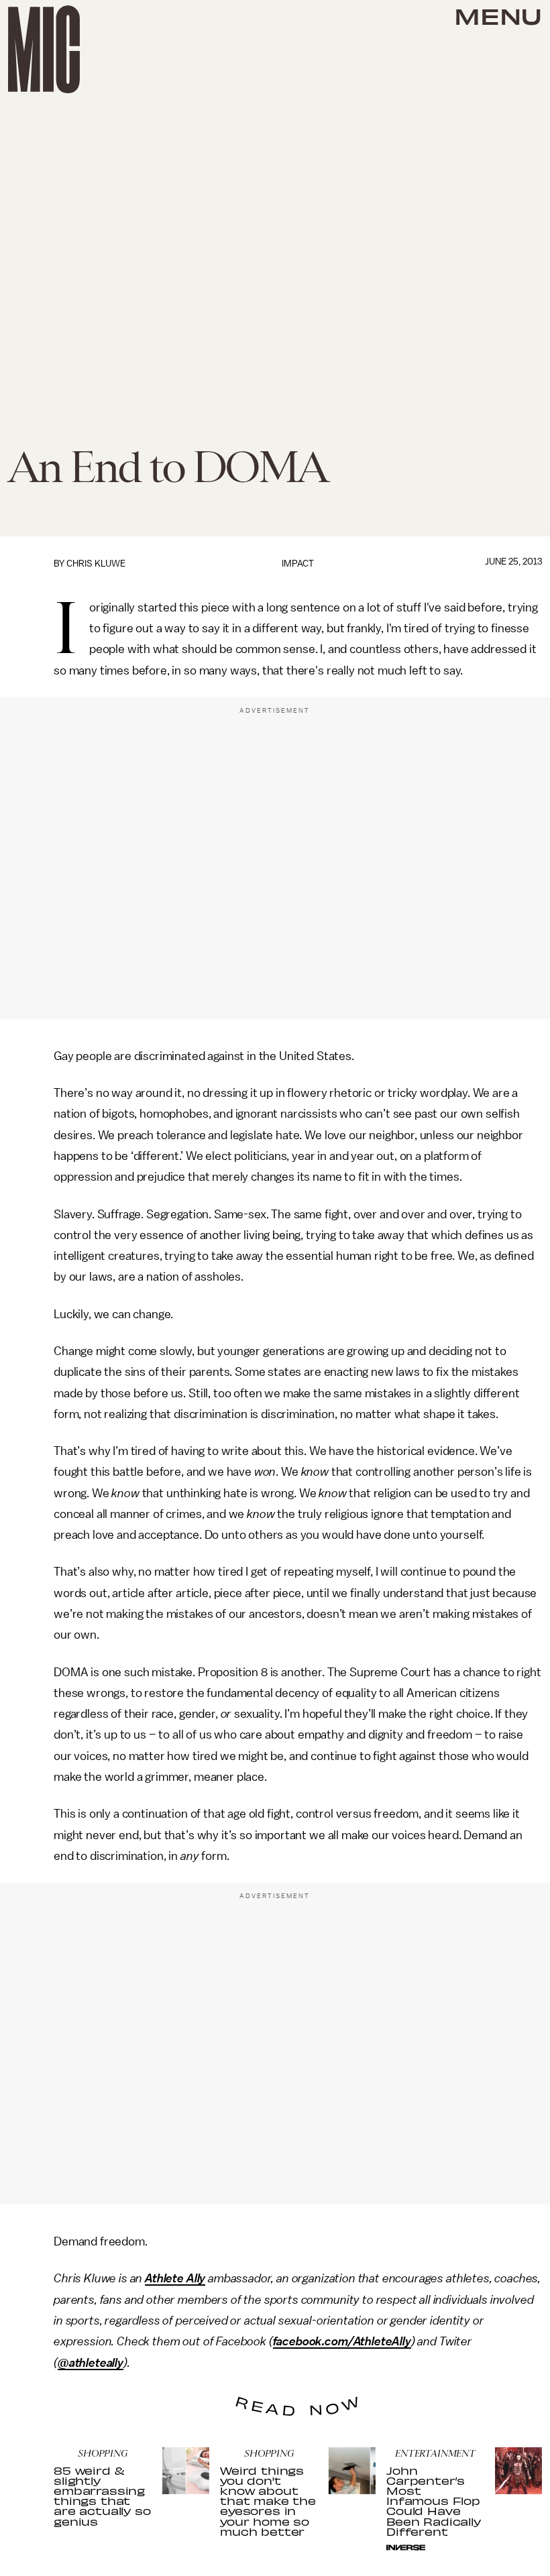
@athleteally (91, 2363)
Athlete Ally (175, 2278)
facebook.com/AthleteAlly (342, 2341)
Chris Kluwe (96, 564)
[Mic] (44, 49)
